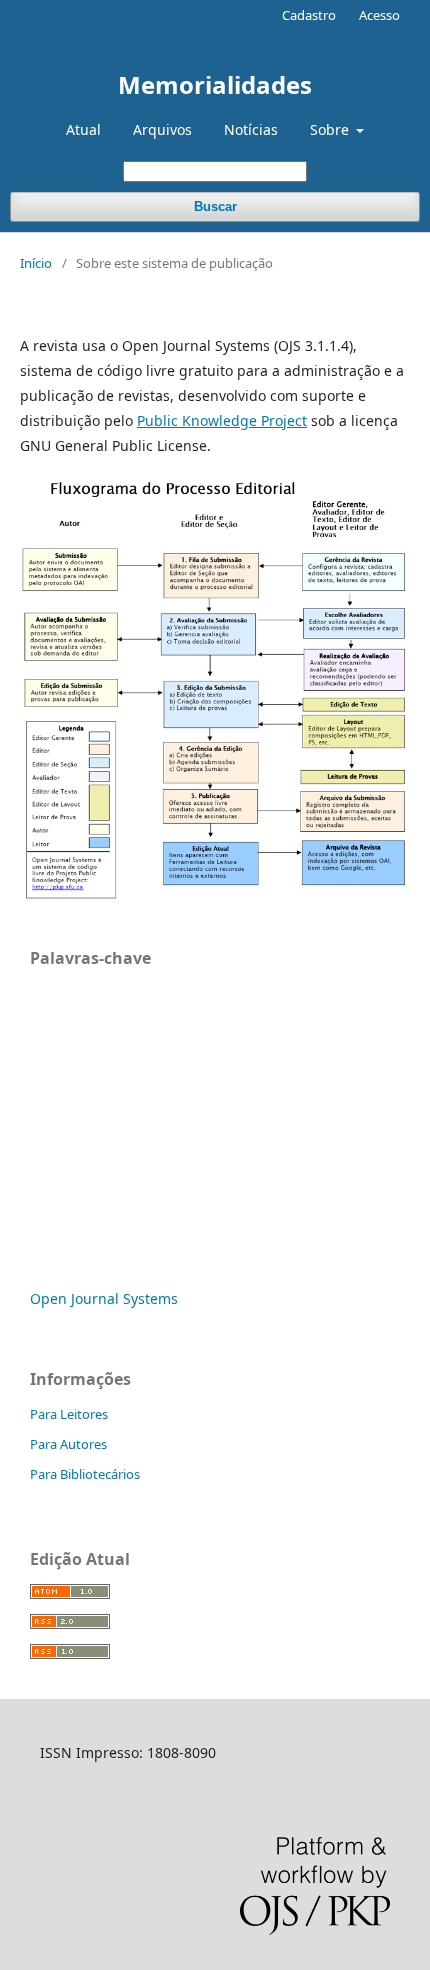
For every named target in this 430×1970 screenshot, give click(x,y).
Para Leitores (69, 1414)
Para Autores (68, 1444)
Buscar (215, 206)
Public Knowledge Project (222, 420)
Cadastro (309, 15)
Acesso (379, 15)
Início (36, 263)
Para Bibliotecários (85, 1474)
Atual (83, 129)
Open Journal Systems (104, 1298)
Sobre (331, 129)
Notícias (251, 129)
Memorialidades (215, 84)
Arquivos (162, 129)
